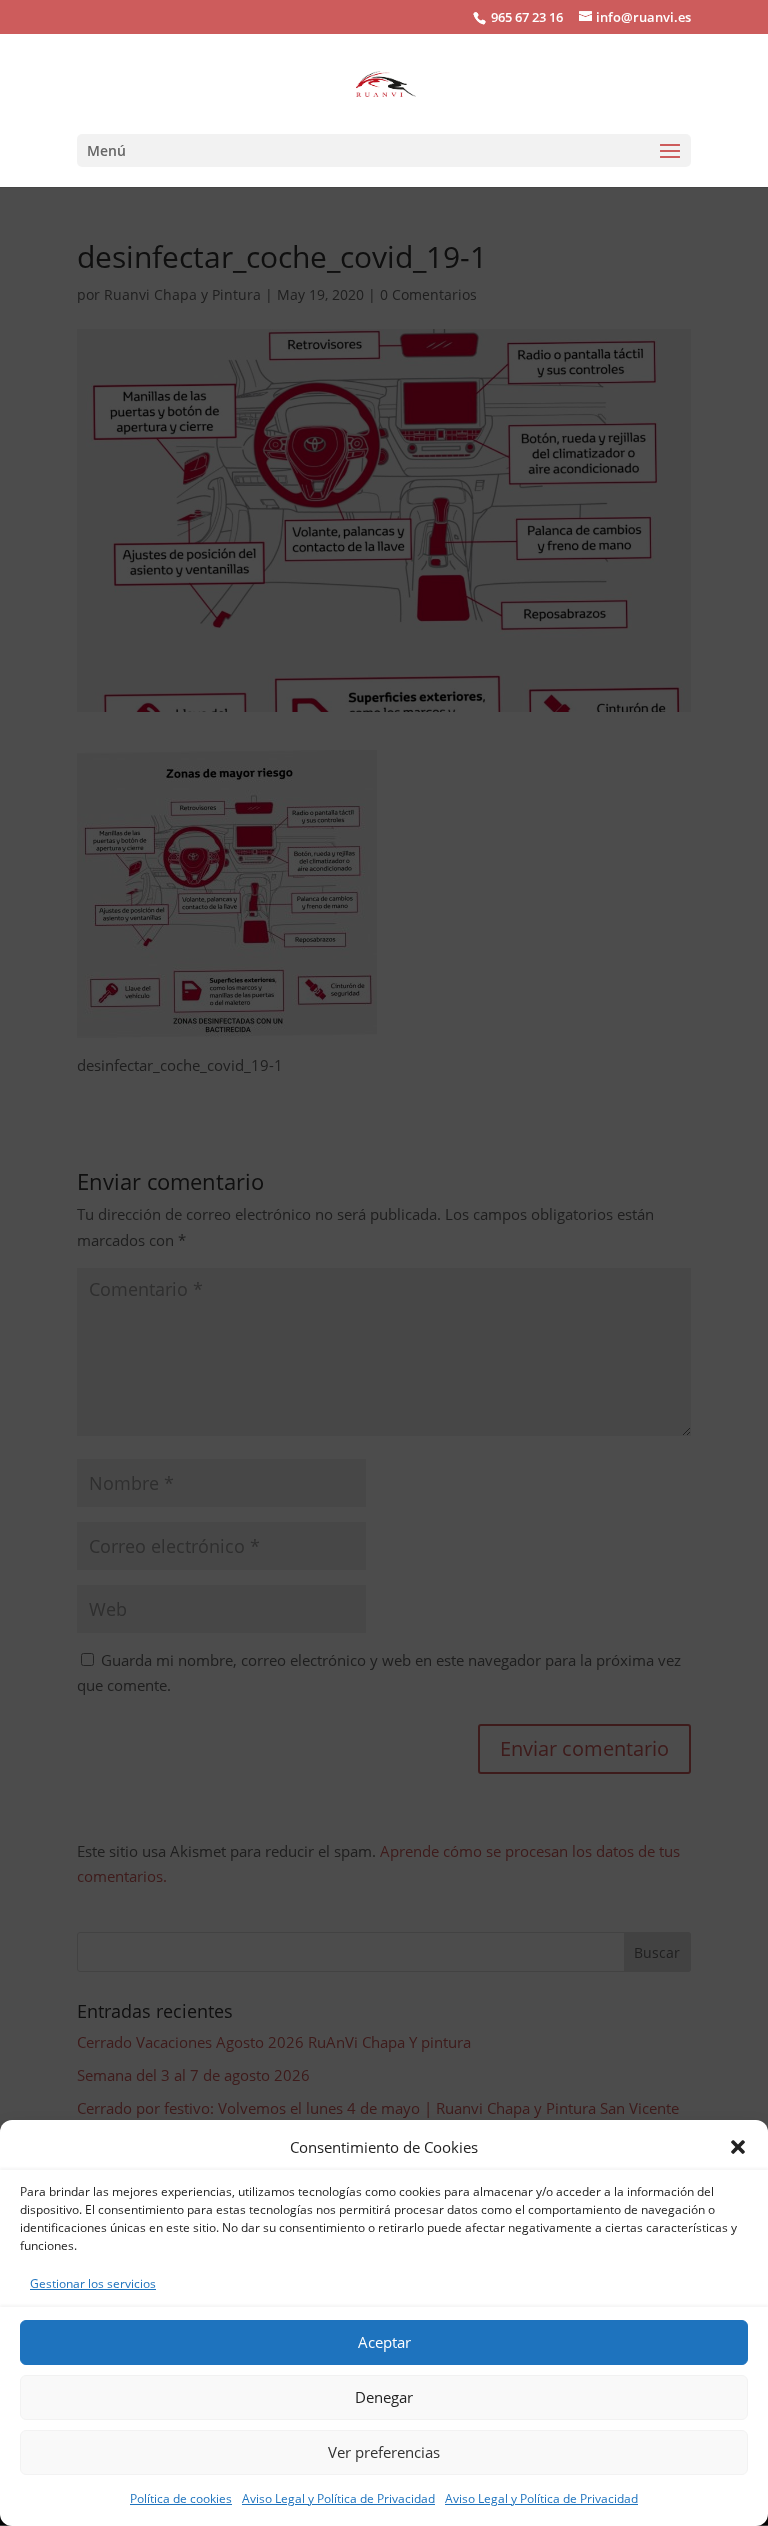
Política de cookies (181, 2498)
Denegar (384, 2397)
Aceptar (384, 2342)
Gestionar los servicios (93, 2283)
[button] (738, 2147)
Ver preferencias (384, 2452)
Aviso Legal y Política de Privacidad (338, 2498)
